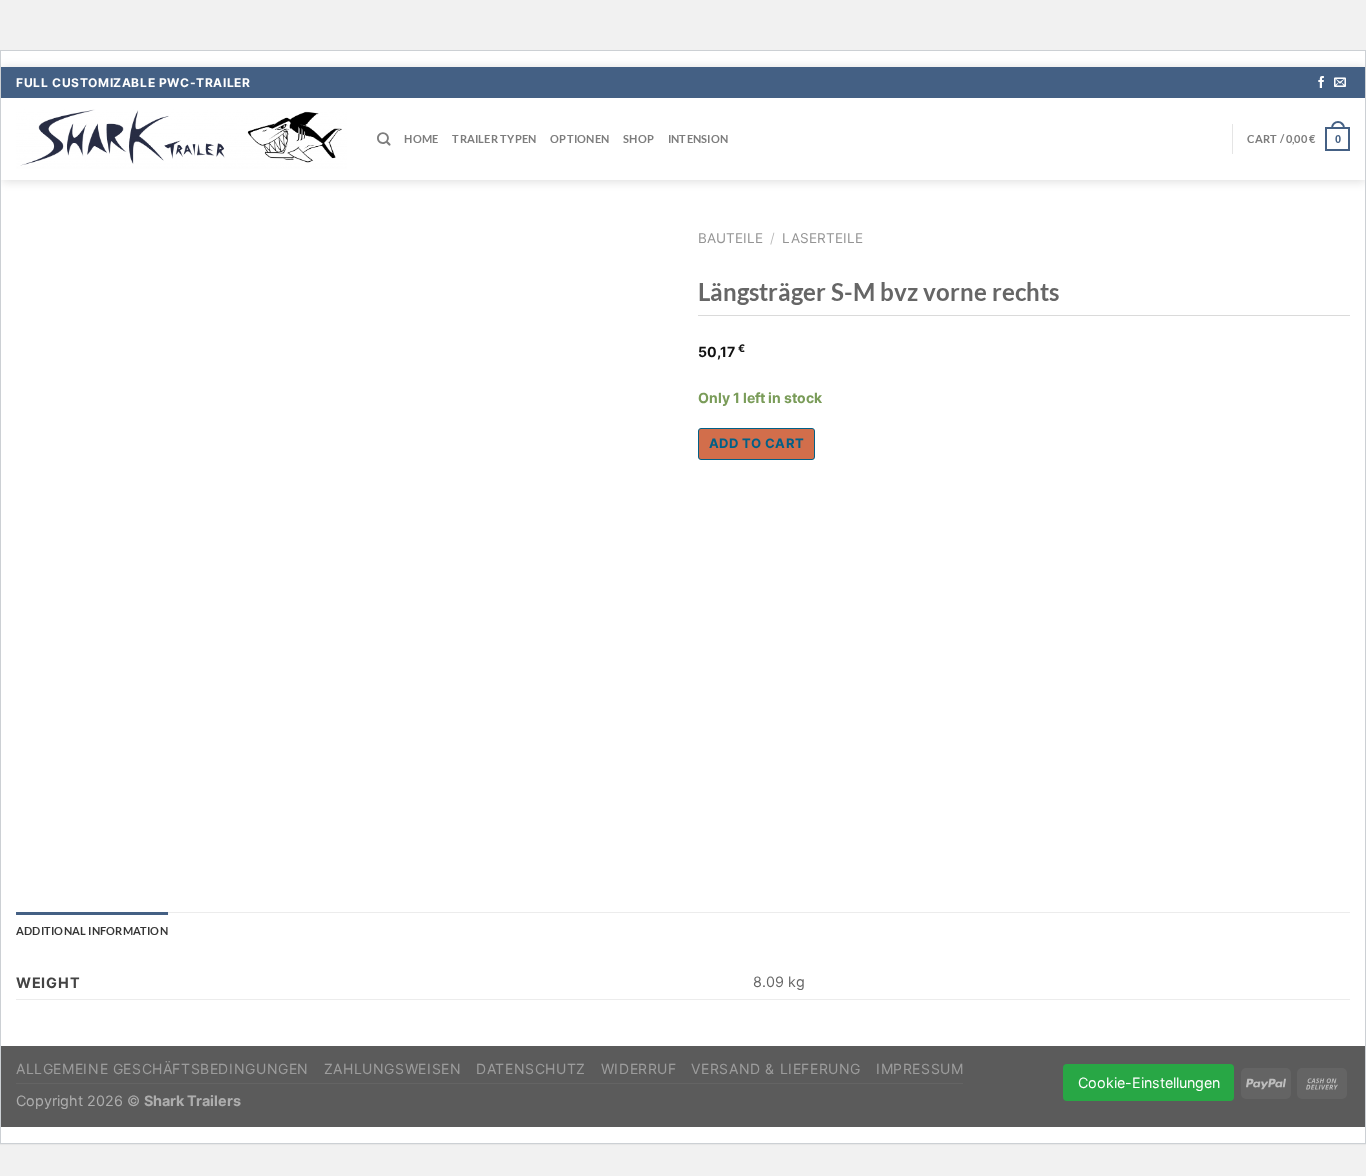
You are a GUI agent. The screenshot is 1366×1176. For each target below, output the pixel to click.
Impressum (920, 1068)
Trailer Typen (494, 138)
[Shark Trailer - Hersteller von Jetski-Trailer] (181, 138)
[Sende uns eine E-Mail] (1340, 83)
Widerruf (639, 1068)
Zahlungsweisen (393, 1068)
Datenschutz (531, 1068)
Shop (638, 138)
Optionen (579, 138)
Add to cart (756, 443)
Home (421, 138)
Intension (698, 138)
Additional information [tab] (92, 930)
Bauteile (730, 238)
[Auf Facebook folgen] (1321, 83)
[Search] (383, 139)
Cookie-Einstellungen (1149, 1082)
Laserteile (822, 238)
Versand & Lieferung (776, 1068)
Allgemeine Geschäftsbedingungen (162, 1068)
